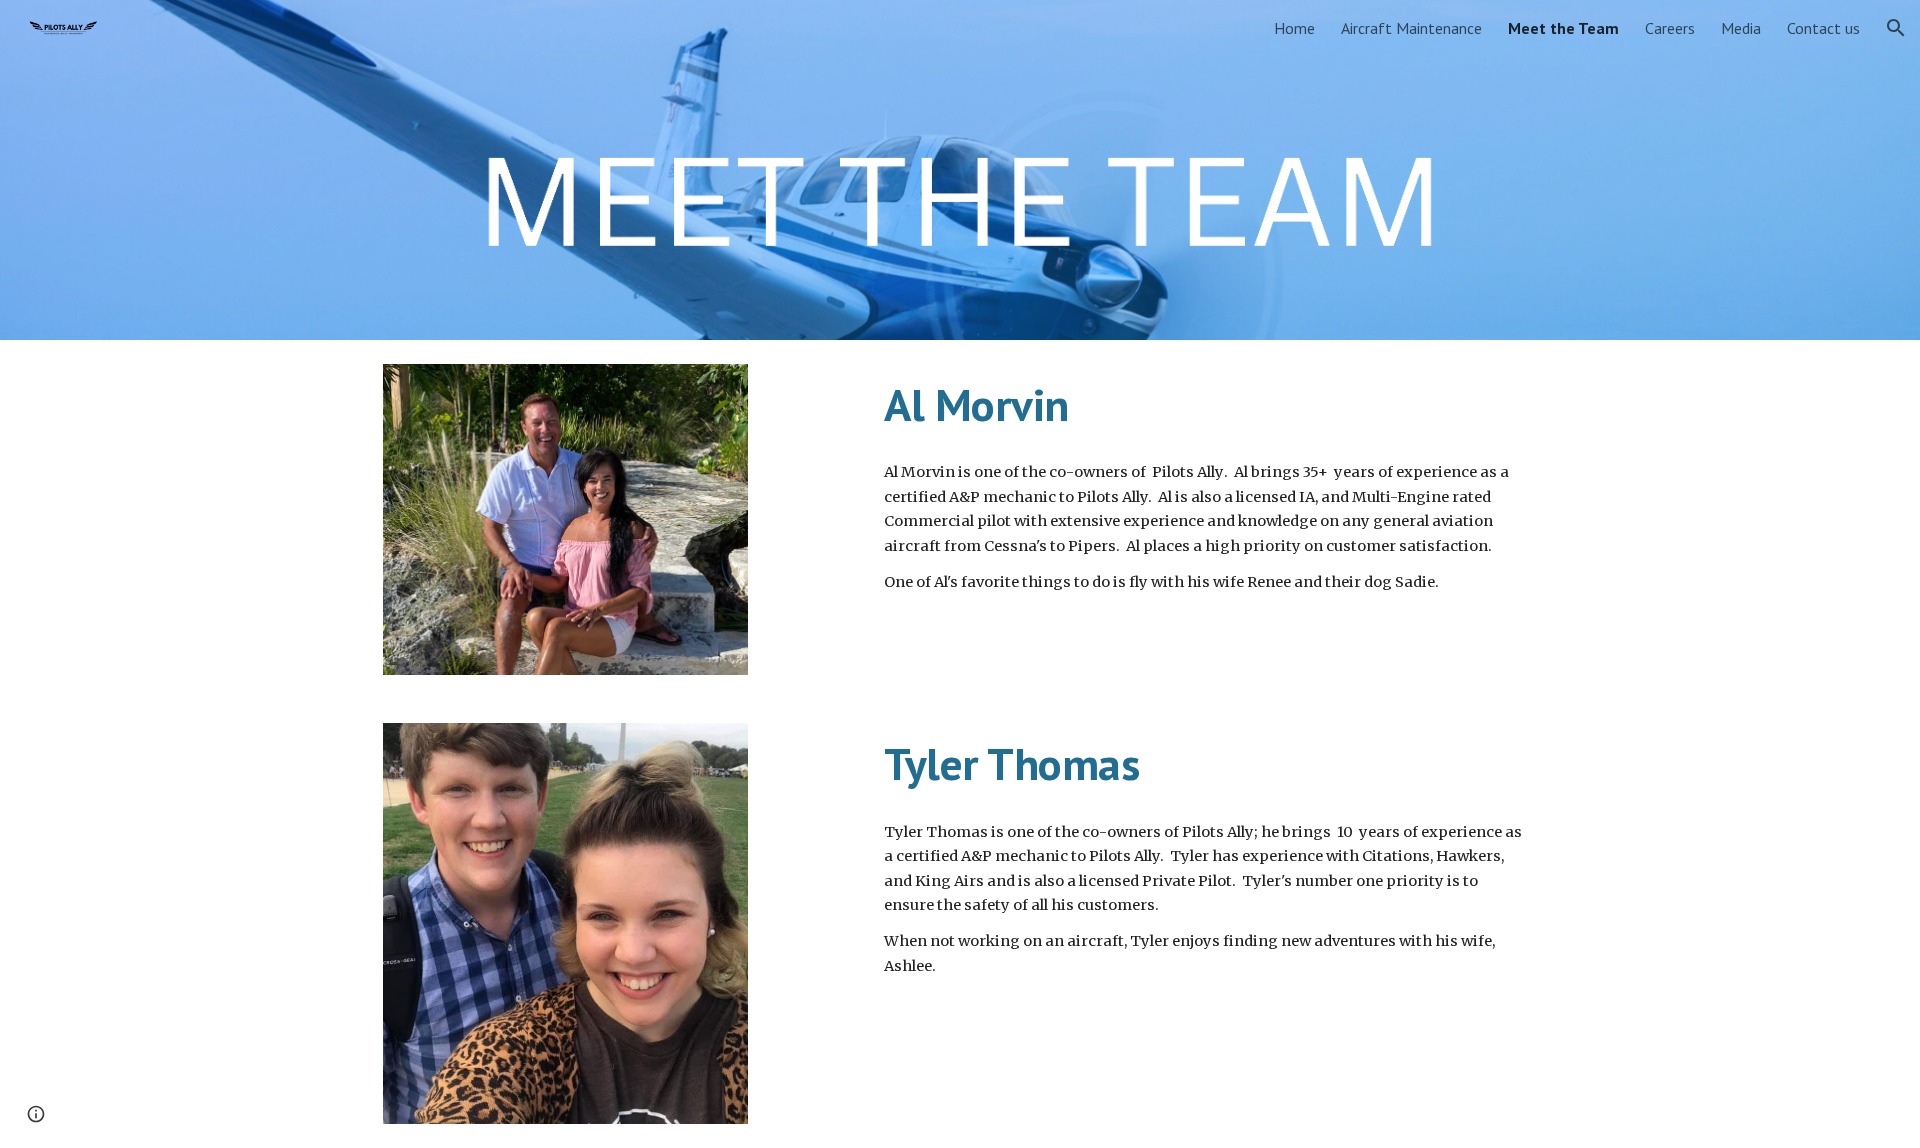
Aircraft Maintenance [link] (1411, 28)
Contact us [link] (1823, 28)
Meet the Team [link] (1563, 28)
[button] (1896, 28)
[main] (1206, 405)
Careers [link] (1670, 28)
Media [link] (1741, 28)
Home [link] (1294, 28)
